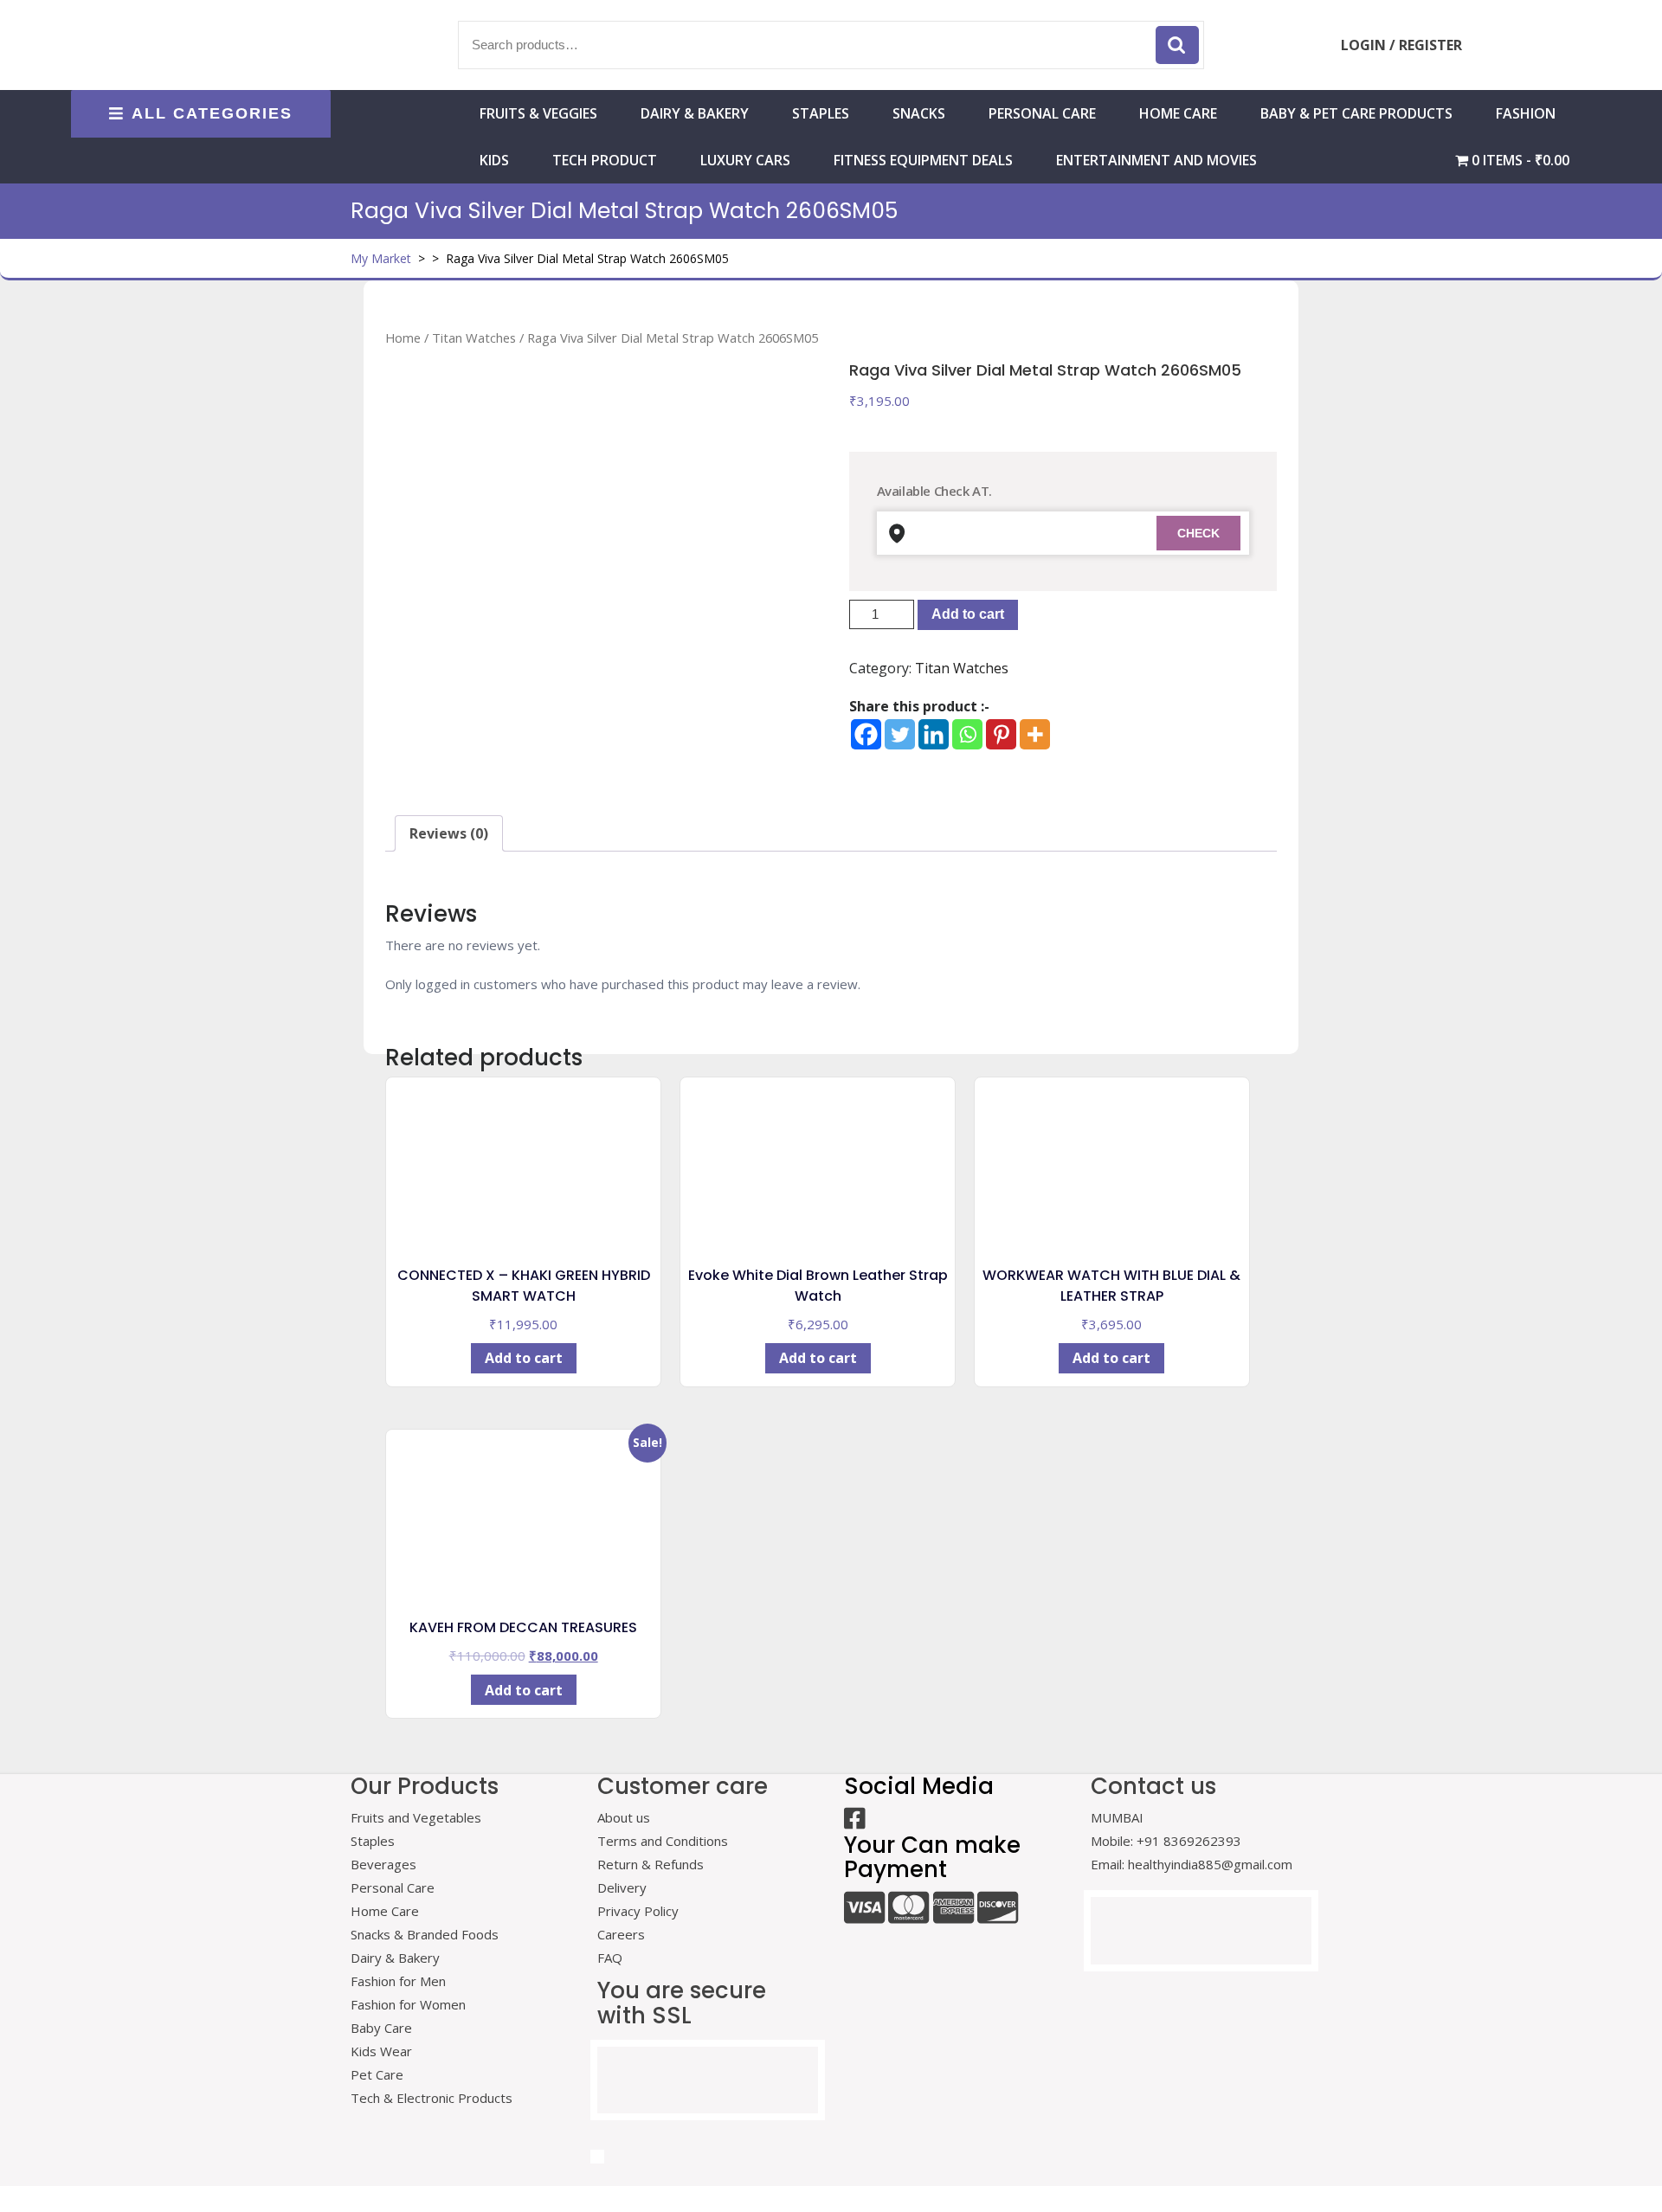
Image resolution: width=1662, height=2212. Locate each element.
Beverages (383, 1864)
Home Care (385, 1911)
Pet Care (377, 2074)
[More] (1035, 734)
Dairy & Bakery (695, 113)
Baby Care (381, 2028)
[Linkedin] (934, 734)
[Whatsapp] (967, 734)
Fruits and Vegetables (416, 1817)
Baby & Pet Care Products (1356, 113)
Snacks (919, 113)
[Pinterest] (1001, 734)
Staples (821, 113)
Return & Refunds (651, 1864)
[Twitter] (900, 734)
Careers (621, 1934)
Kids (494, 160)
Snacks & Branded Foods (425, 1934)
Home (403, 338)
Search (1177, 45)
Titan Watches (474, 338)
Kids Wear (381, 2051)
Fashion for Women (408, 2004)
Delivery (622, 1887)
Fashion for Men (398, 1981)
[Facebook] (866, 734)
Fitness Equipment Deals (923, 160)
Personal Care (1042, 113)
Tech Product (605, 160)
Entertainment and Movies (1156, 160)
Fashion (1526, 113)
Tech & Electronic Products (432, 2098)
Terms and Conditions (663, 1841)
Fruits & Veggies (538, 113)
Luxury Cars (745, 160)
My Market (381, 258)
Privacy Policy (638, 1911)
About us (624, 1817)
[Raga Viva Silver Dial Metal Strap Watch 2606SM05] (599, 574)
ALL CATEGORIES (212, 113)
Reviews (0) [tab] (449, 833)
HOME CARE (1178, 113)
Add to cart (968, 614)
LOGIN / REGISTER (1401, 45)
